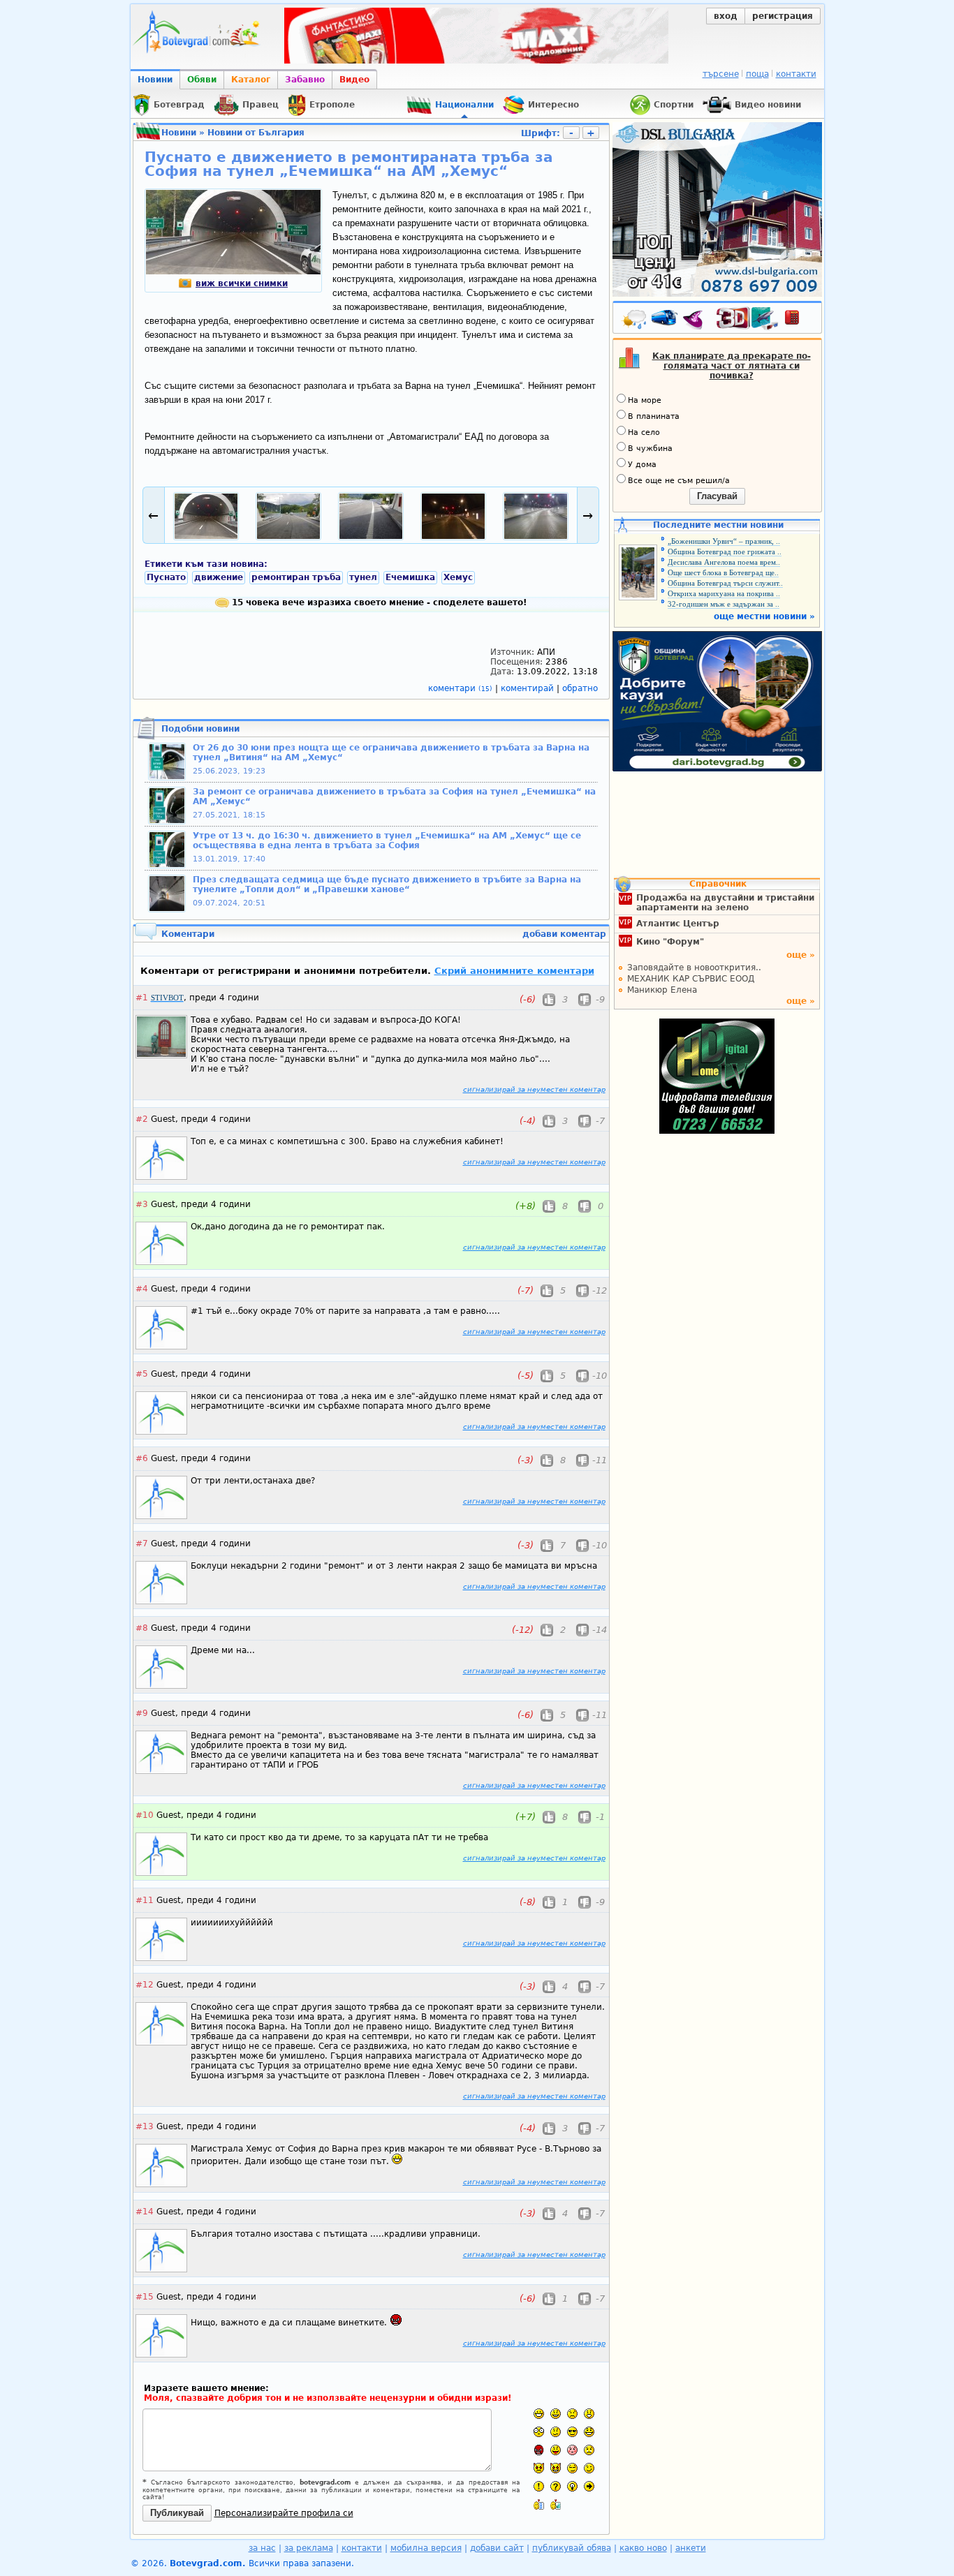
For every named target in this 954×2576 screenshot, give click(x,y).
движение (219, 577)
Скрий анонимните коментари (514, 971)
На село (644, 432)
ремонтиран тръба (296, 577)
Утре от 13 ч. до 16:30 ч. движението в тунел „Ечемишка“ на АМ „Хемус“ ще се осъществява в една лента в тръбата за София (387, 841)
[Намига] (589, 2468)
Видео (354, 80)
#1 (142, 998)
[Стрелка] (589, 2486)
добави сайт (497, 2548)
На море (645, 400)
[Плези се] (556, 2450)
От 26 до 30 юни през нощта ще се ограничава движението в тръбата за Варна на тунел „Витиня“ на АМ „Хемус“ (391, 753)
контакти (796, 74)
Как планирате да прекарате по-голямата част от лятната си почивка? (732, 366)
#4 (142, 1289)
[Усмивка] (556, 2414)
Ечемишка (410, 577)
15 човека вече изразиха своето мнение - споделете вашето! (378, 602)
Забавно (305, 80)
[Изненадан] (589, 2414)
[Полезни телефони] (799, 320)
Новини (155, 80)
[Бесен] (539, 2450)
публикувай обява (572, 2548)
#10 (145, 1815)
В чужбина (650, 449)
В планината (654, 416)
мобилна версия (426, 2548)
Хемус (458, 577)
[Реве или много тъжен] (589, 2450)
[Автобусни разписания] (666, 320)
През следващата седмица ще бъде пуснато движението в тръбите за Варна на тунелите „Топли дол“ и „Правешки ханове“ (387, 884)
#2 (142, 1119)
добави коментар (564, 934)
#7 (142, 1544)
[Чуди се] (572, 2468)
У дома (642, 465)
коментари (460, 688)
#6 (142, 1458)
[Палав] (556, 2468)
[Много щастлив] (539, 2414)
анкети (691, 2548)
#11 (145, 1900)
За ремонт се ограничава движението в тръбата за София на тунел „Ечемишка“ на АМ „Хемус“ (394, 797)
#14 (145, 2212)
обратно (580, 688)
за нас (262, 2548)
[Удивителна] (539, 2486)
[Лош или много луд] (539, 2468)
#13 (145, 2126)
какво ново (643, 2548)
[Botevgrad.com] (539, 2504)
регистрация (783, 16)
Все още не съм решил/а (679, 481)
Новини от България (256, 133)
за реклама (309, 2548)
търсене (721, 74)
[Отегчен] (572, 2450)
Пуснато (166, 577)
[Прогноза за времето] (635, 320)
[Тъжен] (572, 2414)
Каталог (251, 80)
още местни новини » (764, 616)
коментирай (529, 688)
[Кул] (572, 2432)
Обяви (202, 80)
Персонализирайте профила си (284, 2513)
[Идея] (572, 2486)
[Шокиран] (539, 2432)
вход (726, 16)
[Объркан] (556, 2432)
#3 (142, 1204)
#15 (145, 2297)
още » (801, 955)
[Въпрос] (556, 2486)
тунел (363, 577)
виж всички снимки (242, 283)
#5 (142, 1374)
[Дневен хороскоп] (696, 320)
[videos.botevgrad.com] (556, 2504)
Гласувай (717, 496)
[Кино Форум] (748, 319)
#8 (142, 1628)
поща (757, 74)
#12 (145, 1985)
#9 (142, 1713)
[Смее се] (589, 2432)
